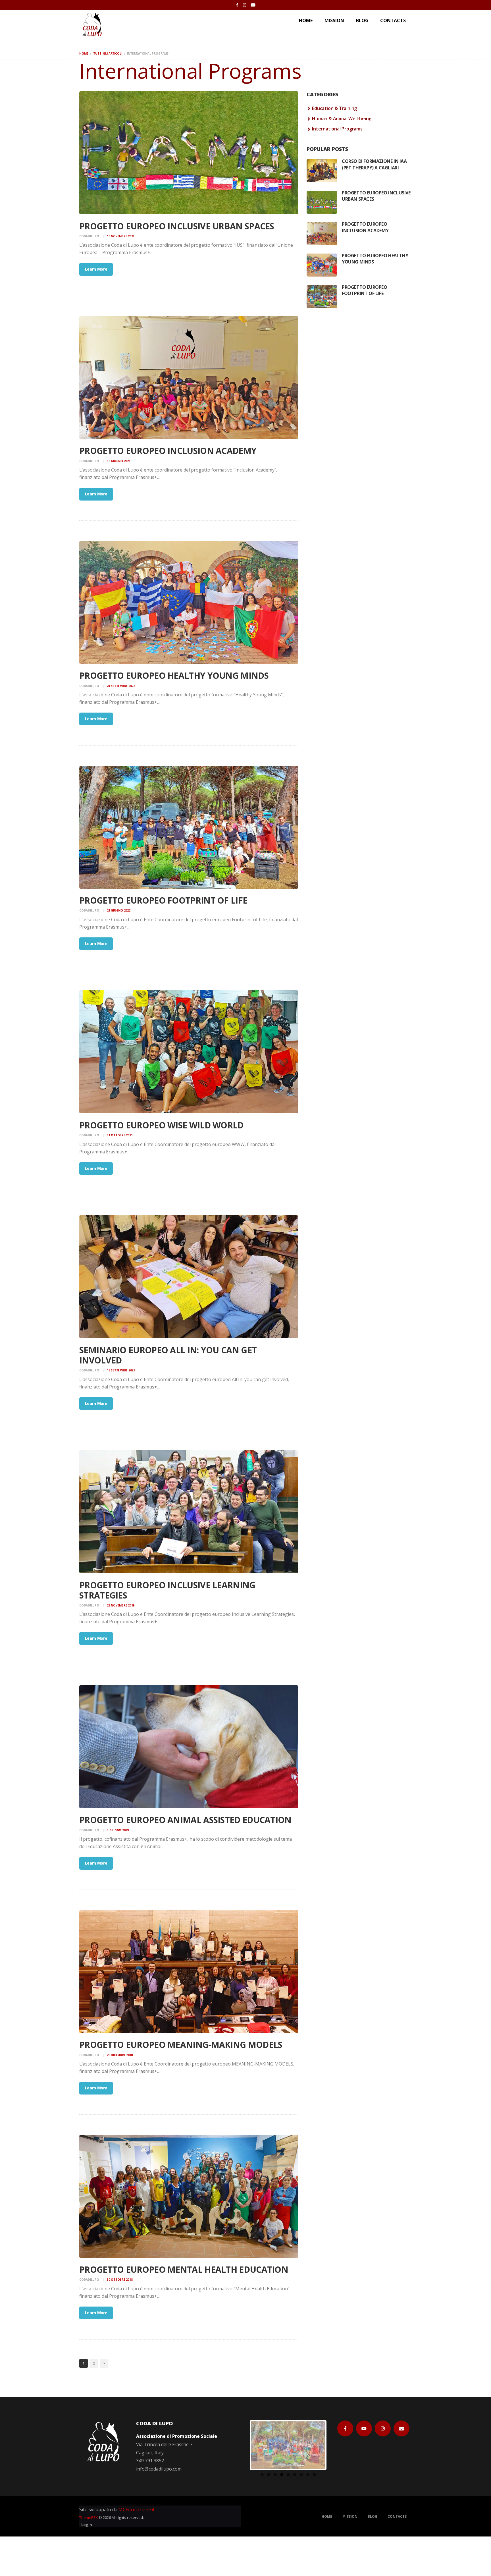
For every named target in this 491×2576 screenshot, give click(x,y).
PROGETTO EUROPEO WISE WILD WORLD (161, 1125)
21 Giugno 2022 (119, 910)
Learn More (96, 269)
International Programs (337, 129)
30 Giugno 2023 (119, 461)
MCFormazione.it (137, 2509)
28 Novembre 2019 (121, 1605)
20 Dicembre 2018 (120, 2055)
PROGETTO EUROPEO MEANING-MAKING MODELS (181, 2045)
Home (84, 53)
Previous (242, 2445)
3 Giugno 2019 (118, 1830)
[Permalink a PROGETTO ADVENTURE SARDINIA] (288, 2445)
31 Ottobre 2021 (120, 1135)
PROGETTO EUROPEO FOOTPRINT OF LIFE (163, 900)
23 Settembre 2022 (121, 686)
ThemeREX (89, 2517)
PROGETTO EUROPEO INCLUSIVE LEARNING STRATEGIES (167, 1590)
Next (334, 2445)
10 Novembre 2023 (121, 236)
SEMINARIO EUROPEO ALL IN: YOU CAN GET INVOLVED (168, 1355)
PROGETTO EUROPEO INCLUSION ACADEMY (168, 451)
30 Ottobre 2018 (120, 2280)
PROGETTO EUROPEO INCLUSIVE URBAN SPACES (177, 226)
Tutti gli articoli (108, 53)
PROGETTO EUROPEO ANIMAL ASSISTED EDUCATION (185, 1820)
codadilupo (90, 236)
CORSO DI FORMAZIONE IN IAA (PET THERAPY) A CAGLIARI (374, 164)
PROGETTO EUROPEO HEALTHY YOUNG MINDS (174, 676)
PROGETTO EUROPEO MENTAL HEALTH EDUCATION (184, 2270)
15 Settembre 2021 (121, 1370)
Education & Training (334, 108)
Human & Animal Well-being (342, 119)
